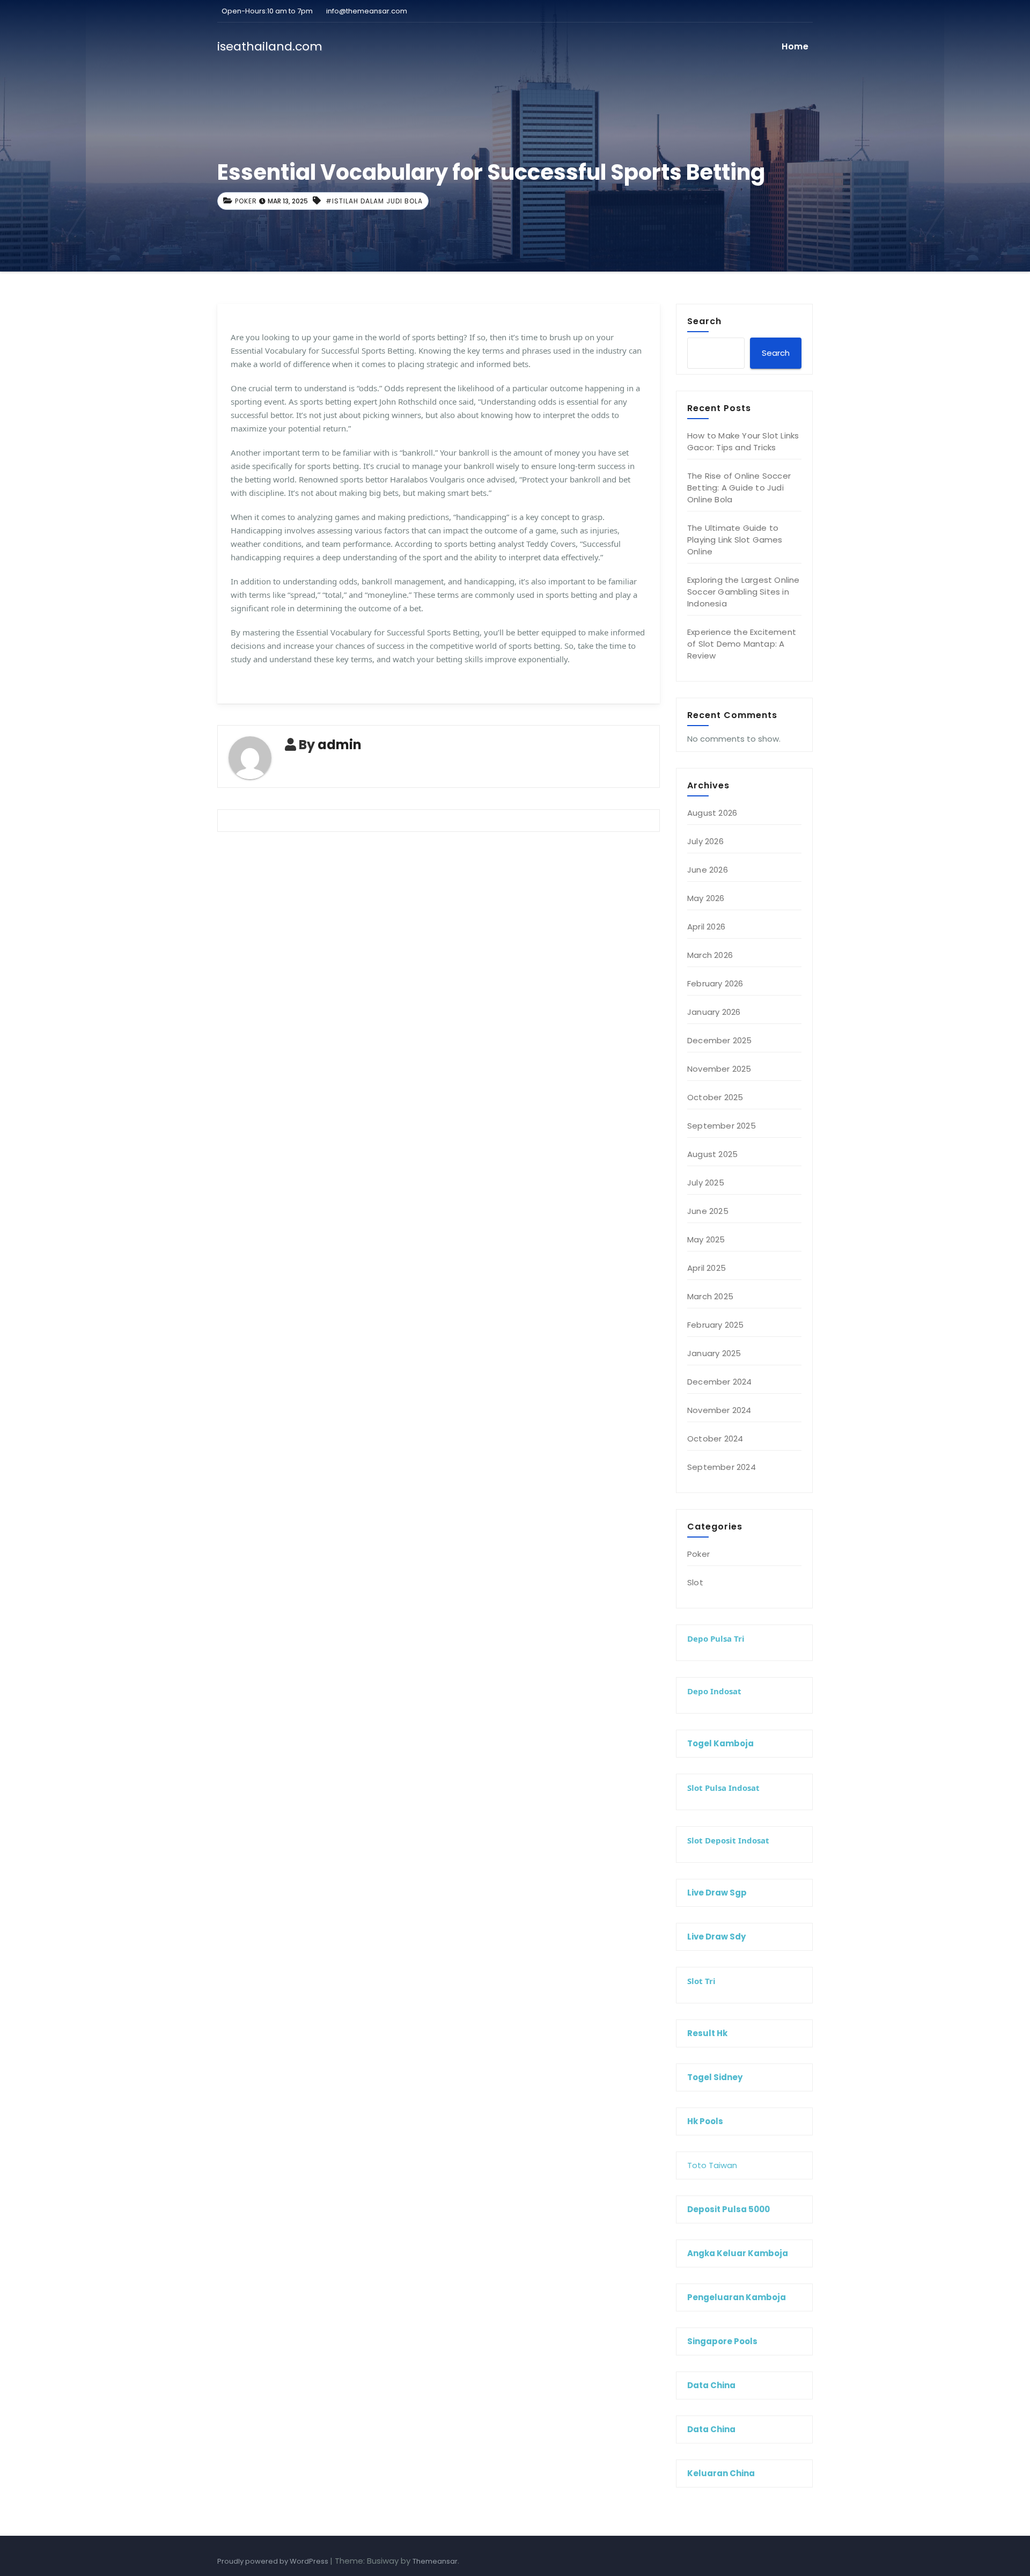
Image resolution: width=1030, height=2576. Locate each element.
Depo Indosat (714, 1691)
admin (340, 745)
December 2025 (720, 1040)
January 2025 (714, 1353)
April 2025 (707, 1268)
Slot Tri (701, 1981)
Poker (246, 201)
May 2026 (706, 898)
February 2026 (715, 983)
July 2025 (706, 1183)
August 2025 (712, 1154)
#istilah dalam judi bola (374, 201)
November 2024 (719, 1410)
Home (795, 46)
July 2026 (705, 841)
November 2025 (719, 1069)
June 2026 (708, 870)
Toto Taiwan (712, 2165)
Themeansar (435, 2561)
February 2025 (716, 1325)
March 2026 (710, 955)
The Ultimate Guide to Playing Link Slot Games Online (735, 540)
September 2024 (722, 1467)
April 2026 (706, 927)
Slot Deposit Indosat (728, 1840)
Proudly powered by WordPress (274, 2561)
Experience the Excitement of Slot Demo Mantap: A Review (742, 644)
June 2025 (708, 1211)
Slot (695, 1582)
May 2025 (706, 1239)
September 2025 (722, 1126)
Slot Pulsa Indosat (723, 1788)
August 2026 (712, 813)
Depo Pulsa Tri (716, 1638)
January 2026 (714, 1012)
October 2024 (715, 1439)
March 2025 (710, 1296)
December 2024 (720, 1382)
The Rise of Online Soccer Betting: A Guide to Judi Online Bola (739, 488)
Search (704, 321)
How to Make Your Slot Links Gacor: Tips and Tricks (743, 441)
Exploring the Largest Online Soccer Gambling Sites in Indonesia (744, 592)
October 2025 (715, 1097)
